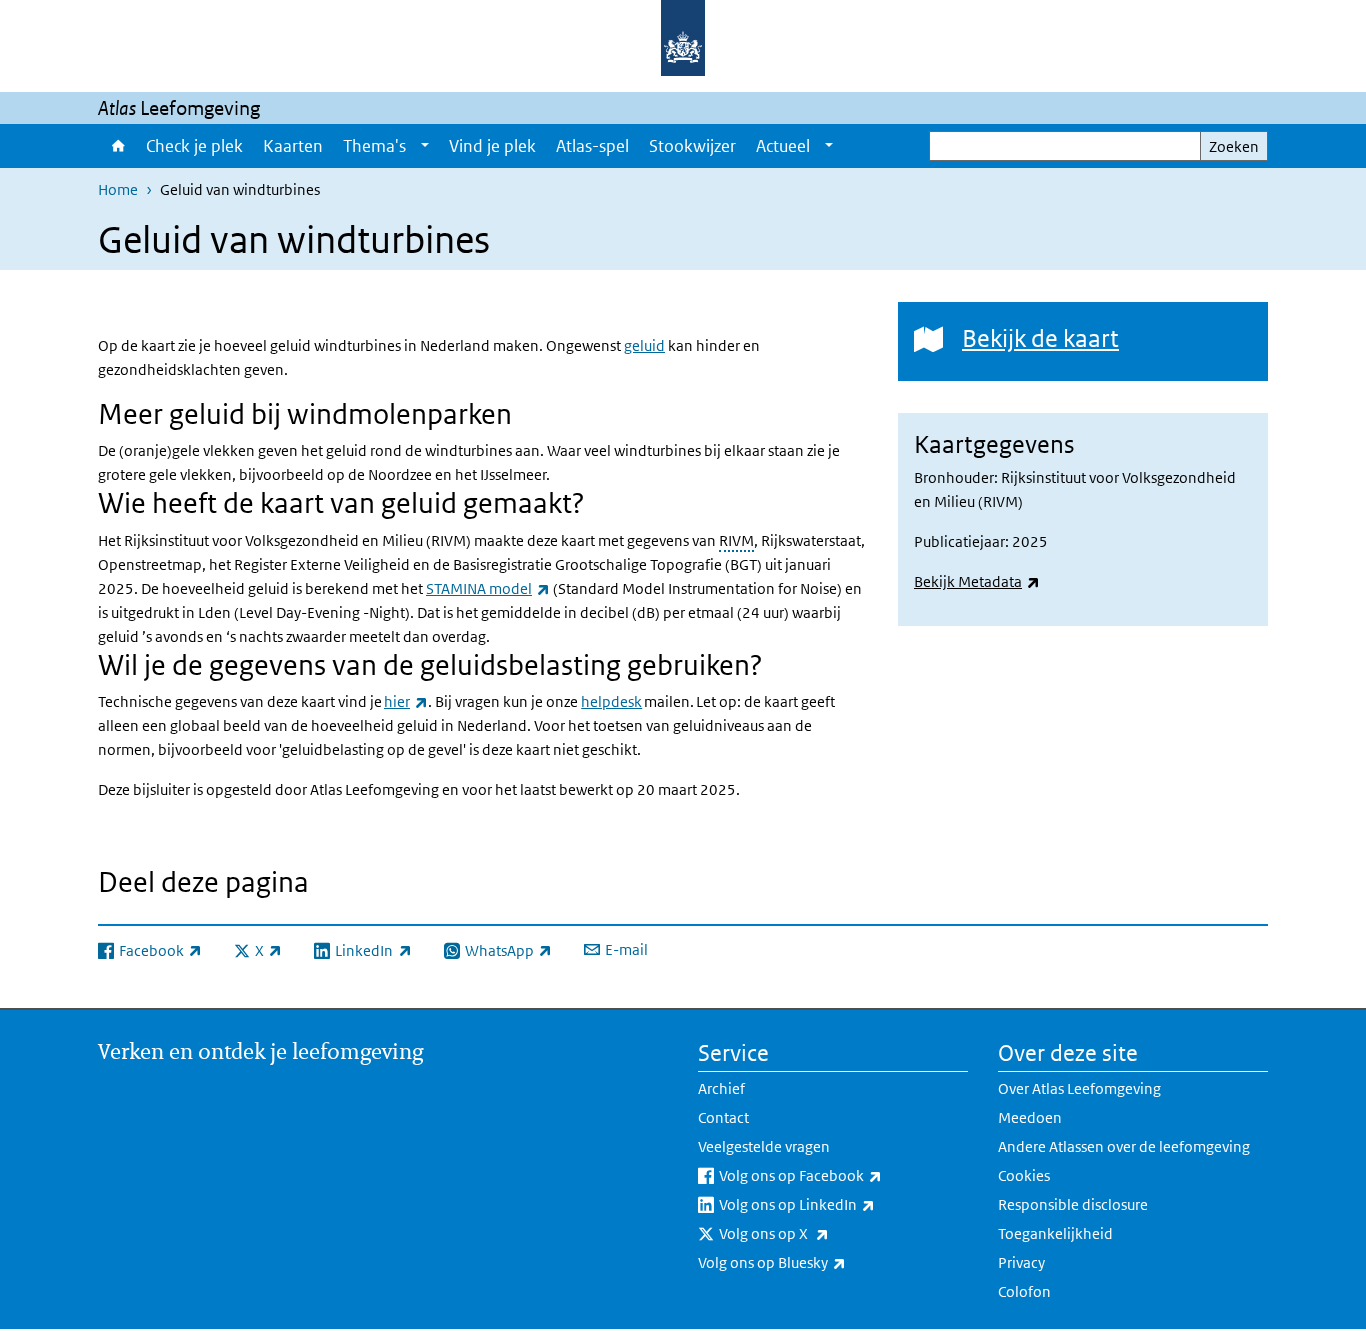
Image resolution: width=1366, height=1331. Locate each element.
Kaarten (293, 146)
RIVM (736, 540)
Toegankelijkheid (1055, 1233)
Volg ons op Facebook (843, 1175)
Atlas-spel (592, 146)
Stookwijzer (692, 146)
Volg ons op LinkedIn (841, 1204)
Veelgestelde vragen (764, 1146)
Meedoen (1030, 1117)
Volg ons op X (818, 1233)
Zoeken (1234, 146)
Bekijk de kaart (1040, 337)
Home (117, 146)
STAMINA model (488, 588)
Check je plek (194, 146)
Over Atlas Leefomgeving (1079, 1088)
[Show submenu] (425, 146)
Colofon (1024, 1291)
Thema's (374, 146)
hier (406, 701)
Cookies (1024, 1175)
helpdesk (611, 701)
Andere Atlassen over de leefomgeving (1124, 1146)
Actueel (783, 146)
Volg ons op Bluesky (816, 1262)
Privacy (1021, 1262)
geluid (644, 345)
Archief (721, 1088)
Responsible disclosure (1073, 1204)
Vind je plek (492, 146)
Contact (723, 1117)
